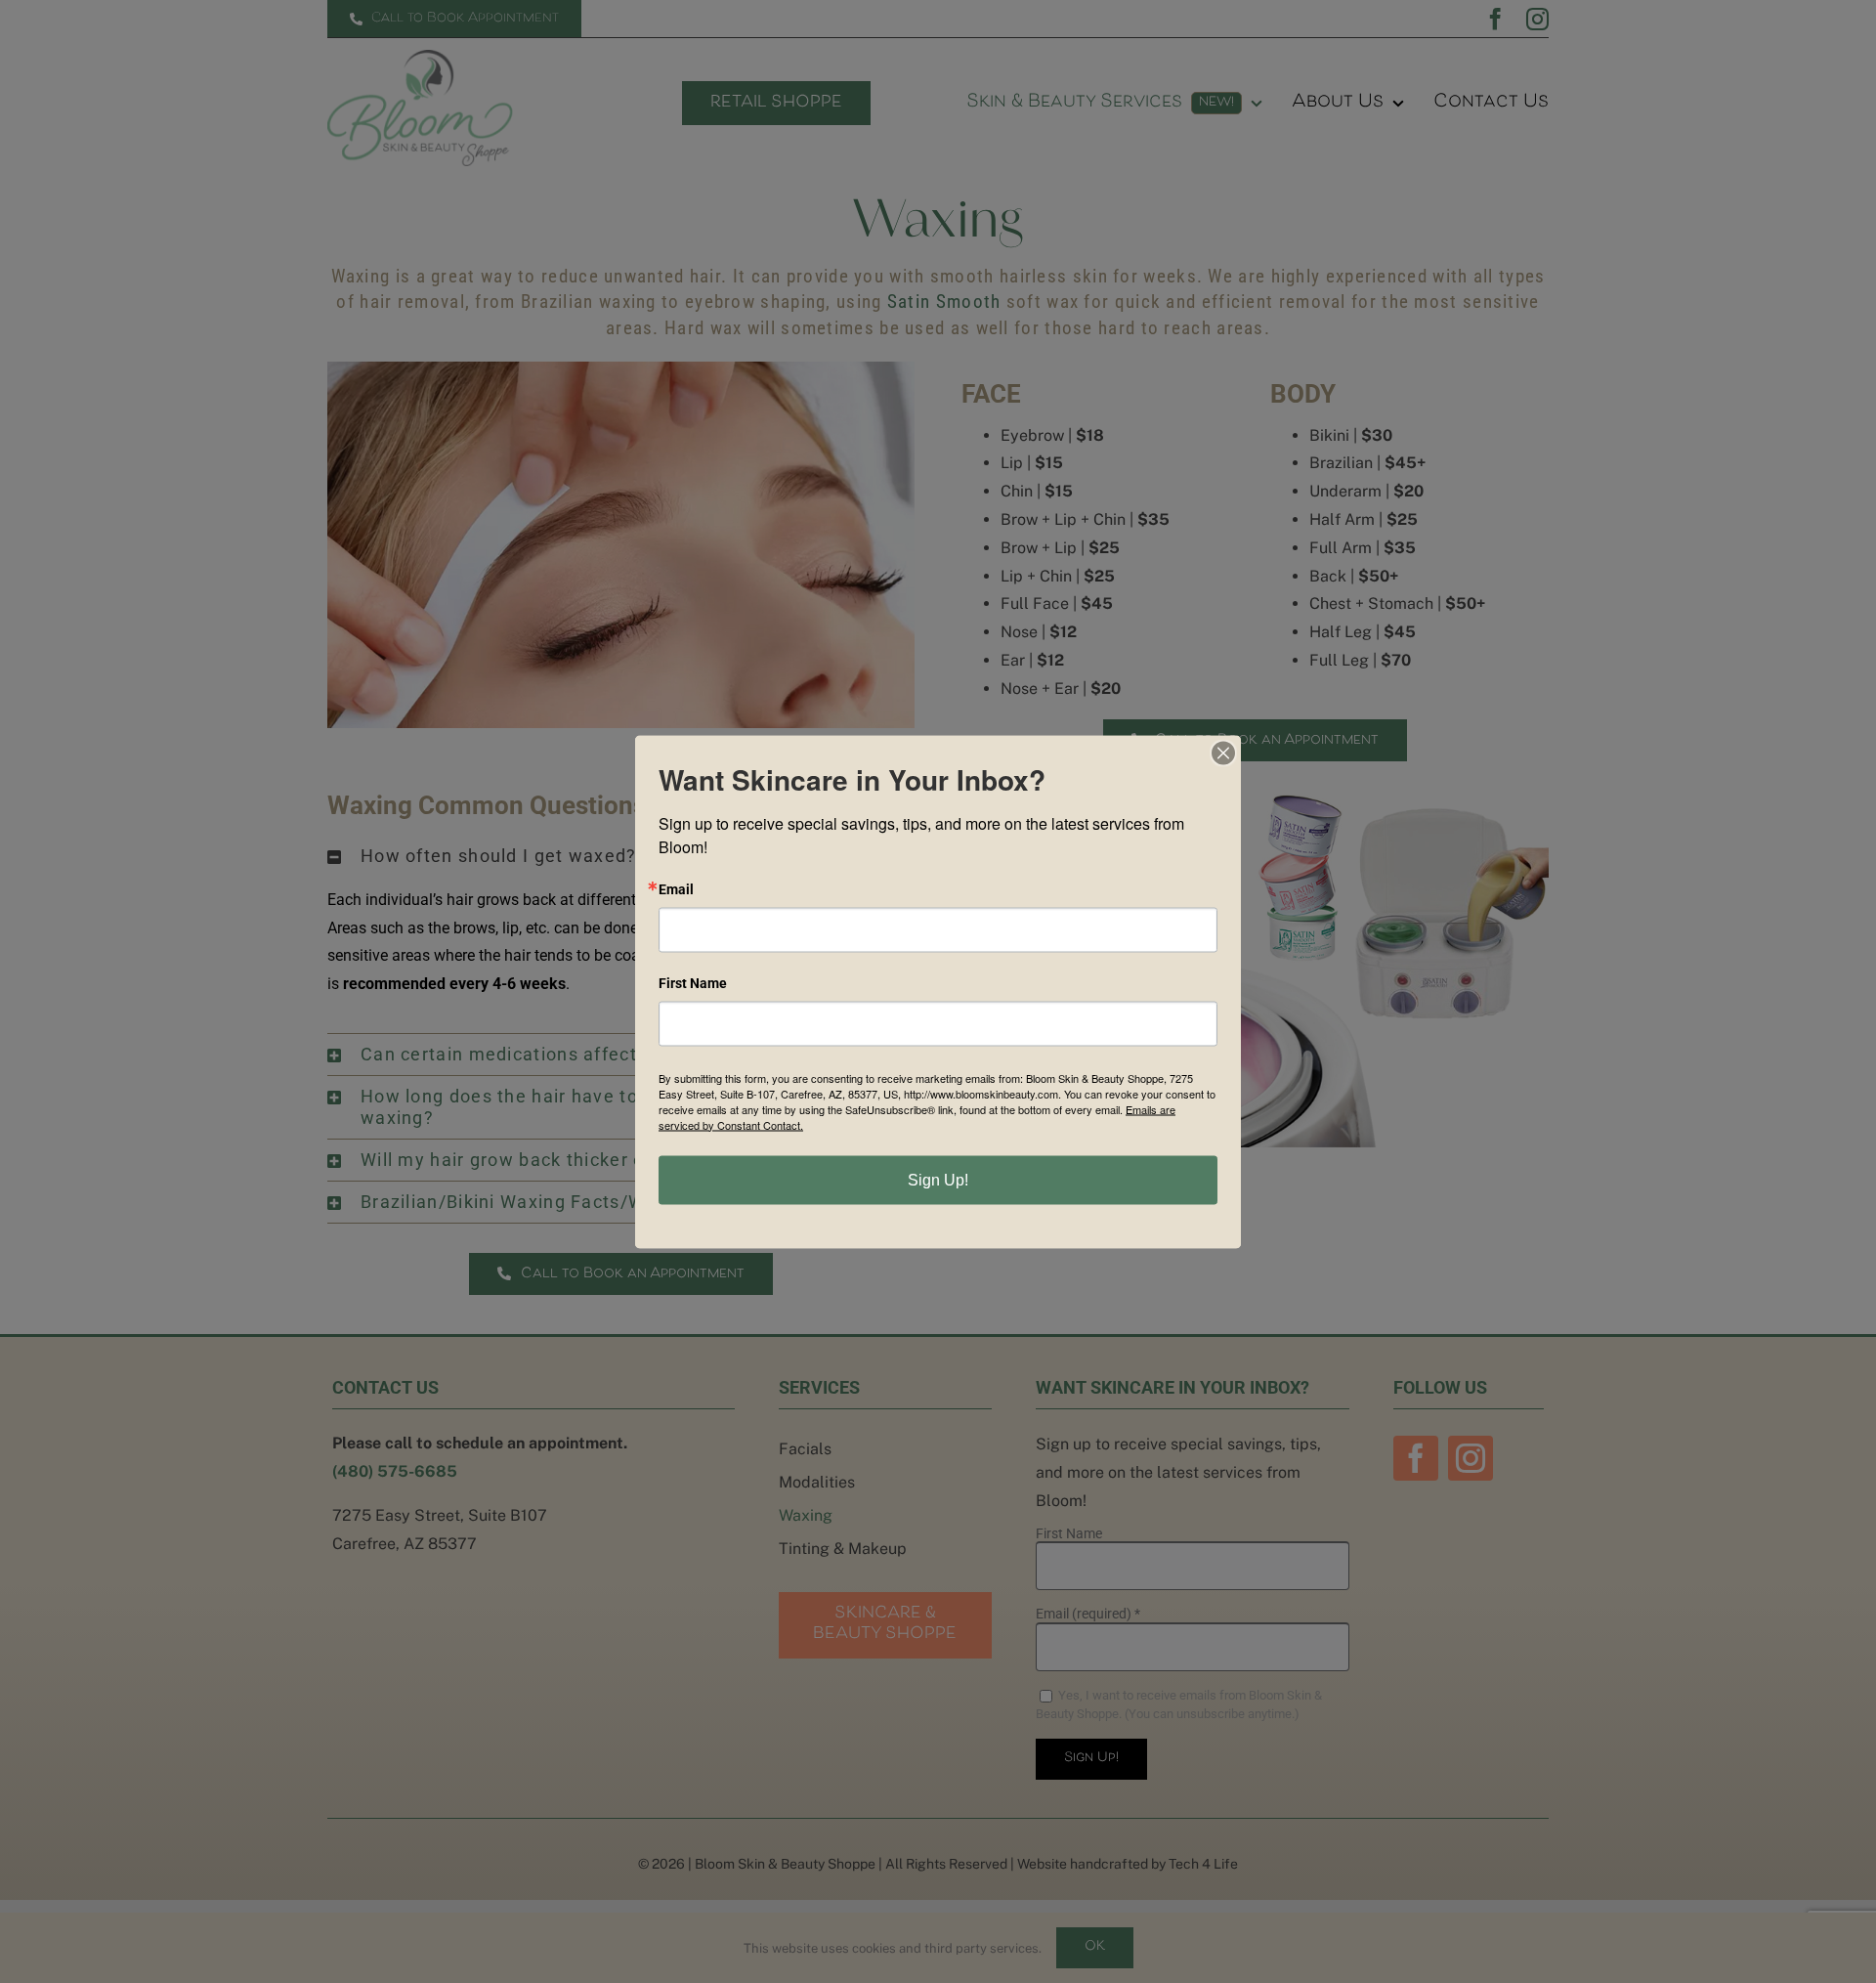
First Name (693, 982)
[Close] (1223, 753)
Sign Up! (938, 1179)
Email (676, 888)
